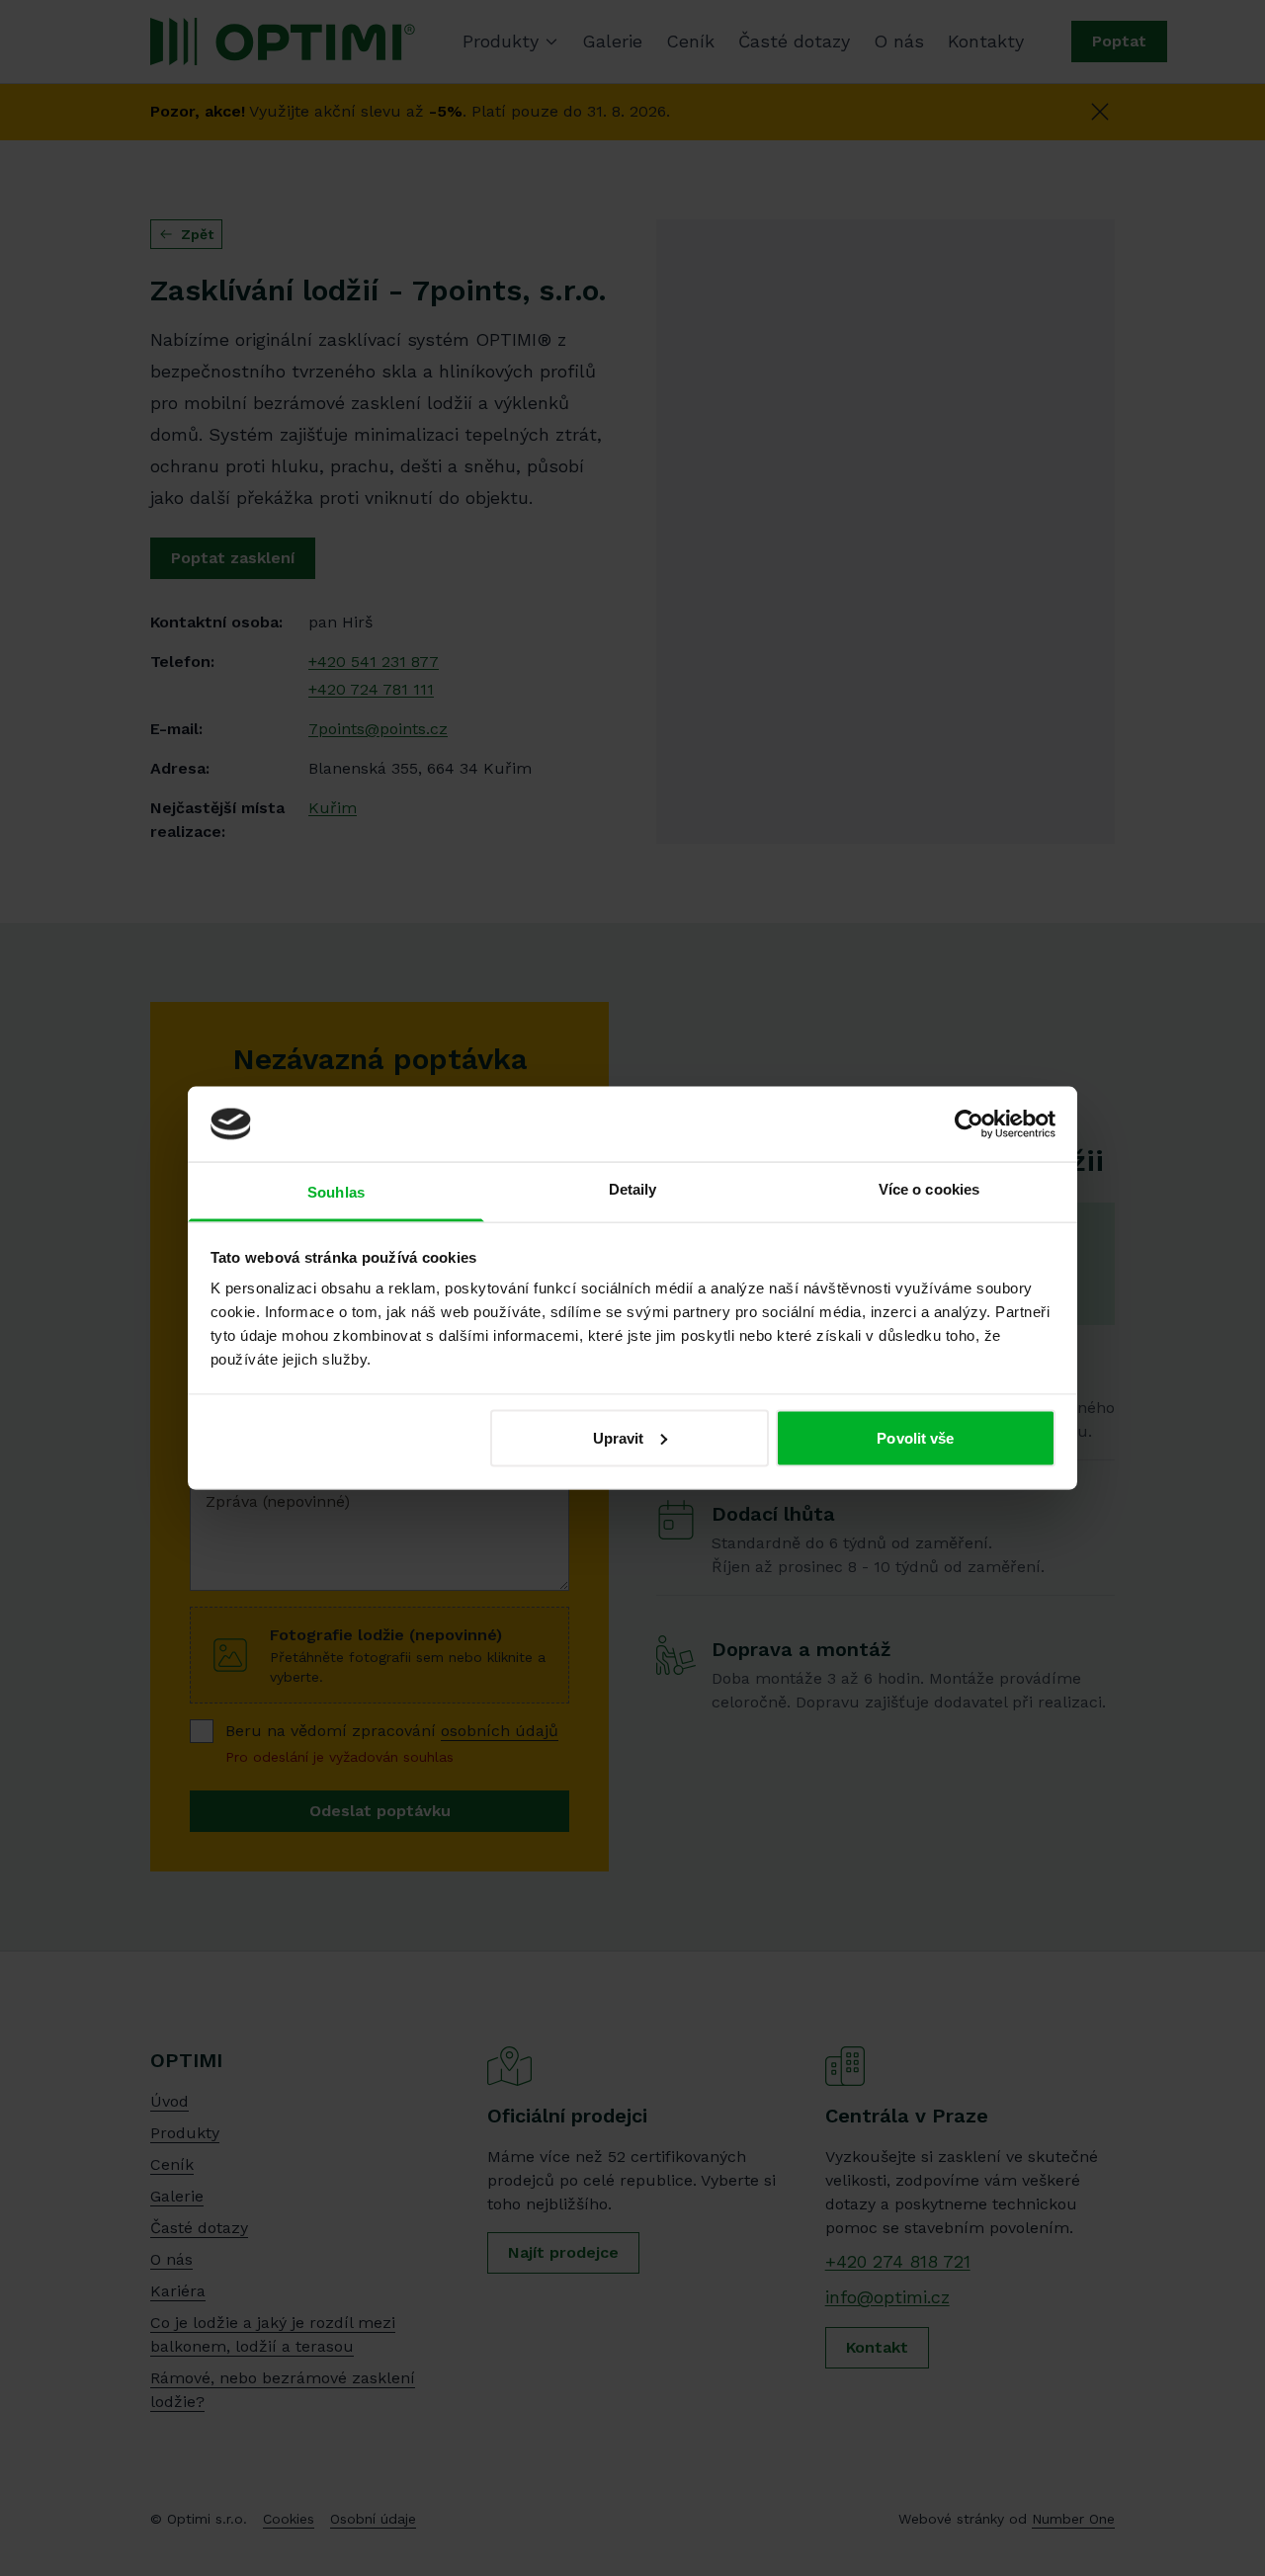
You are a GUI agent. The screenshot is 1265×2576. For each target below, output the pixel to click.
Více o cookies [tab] (929, 1189)
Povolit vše (915, 1437)
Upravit (619, 1437)
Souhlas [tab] (336, 1192)
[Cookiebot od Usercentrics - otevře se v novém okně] (969, 1123)
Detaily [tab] (633, 1189)
